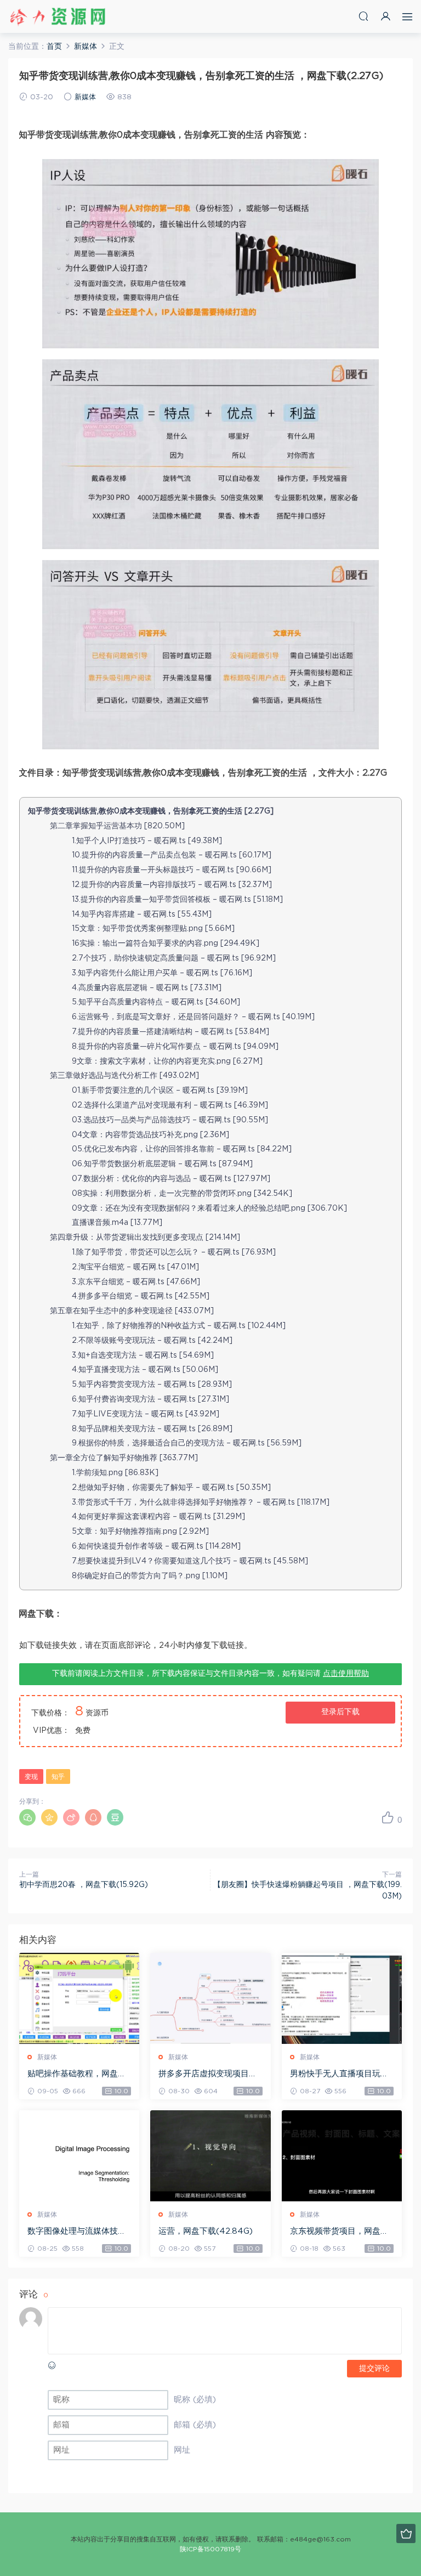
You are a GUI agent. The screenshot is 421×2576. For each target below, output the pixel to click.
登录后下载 (340, 1712)
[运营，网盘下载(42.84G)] (210, 2156)
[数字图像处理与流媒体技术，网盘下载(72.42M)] (79, 2156)
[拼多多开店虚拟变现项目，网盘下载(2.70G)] (210, 1998)
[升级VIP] (406, 2533)
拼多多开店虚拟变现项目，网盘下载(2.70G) (208, 2075)
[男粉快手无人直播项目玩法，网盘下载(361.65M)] (342, 1998)
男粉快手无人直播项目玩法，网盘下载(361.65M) (335, 2075)
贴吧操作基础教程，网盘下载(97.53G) (77, 2075)
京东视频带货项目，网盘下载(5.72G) (339, 2232)
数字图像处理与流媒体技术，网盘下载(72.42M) (73, 2232)
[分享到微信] (27, 1817)
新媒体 (85, 97)
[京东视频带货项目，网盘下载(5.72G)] (342, 2156)
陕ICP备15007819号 (210, 2549)
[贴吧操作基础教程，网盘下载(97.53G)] (79, 1998)
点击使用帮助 (346, 1674)
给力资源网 (58, 16)
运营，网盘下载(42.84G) (206, 2231)
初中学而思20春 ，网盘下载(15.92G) (84, 1885)
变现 (31, 1777)
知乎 (58, 1777)
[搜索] (363, 16)
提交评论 (374, 2369)
